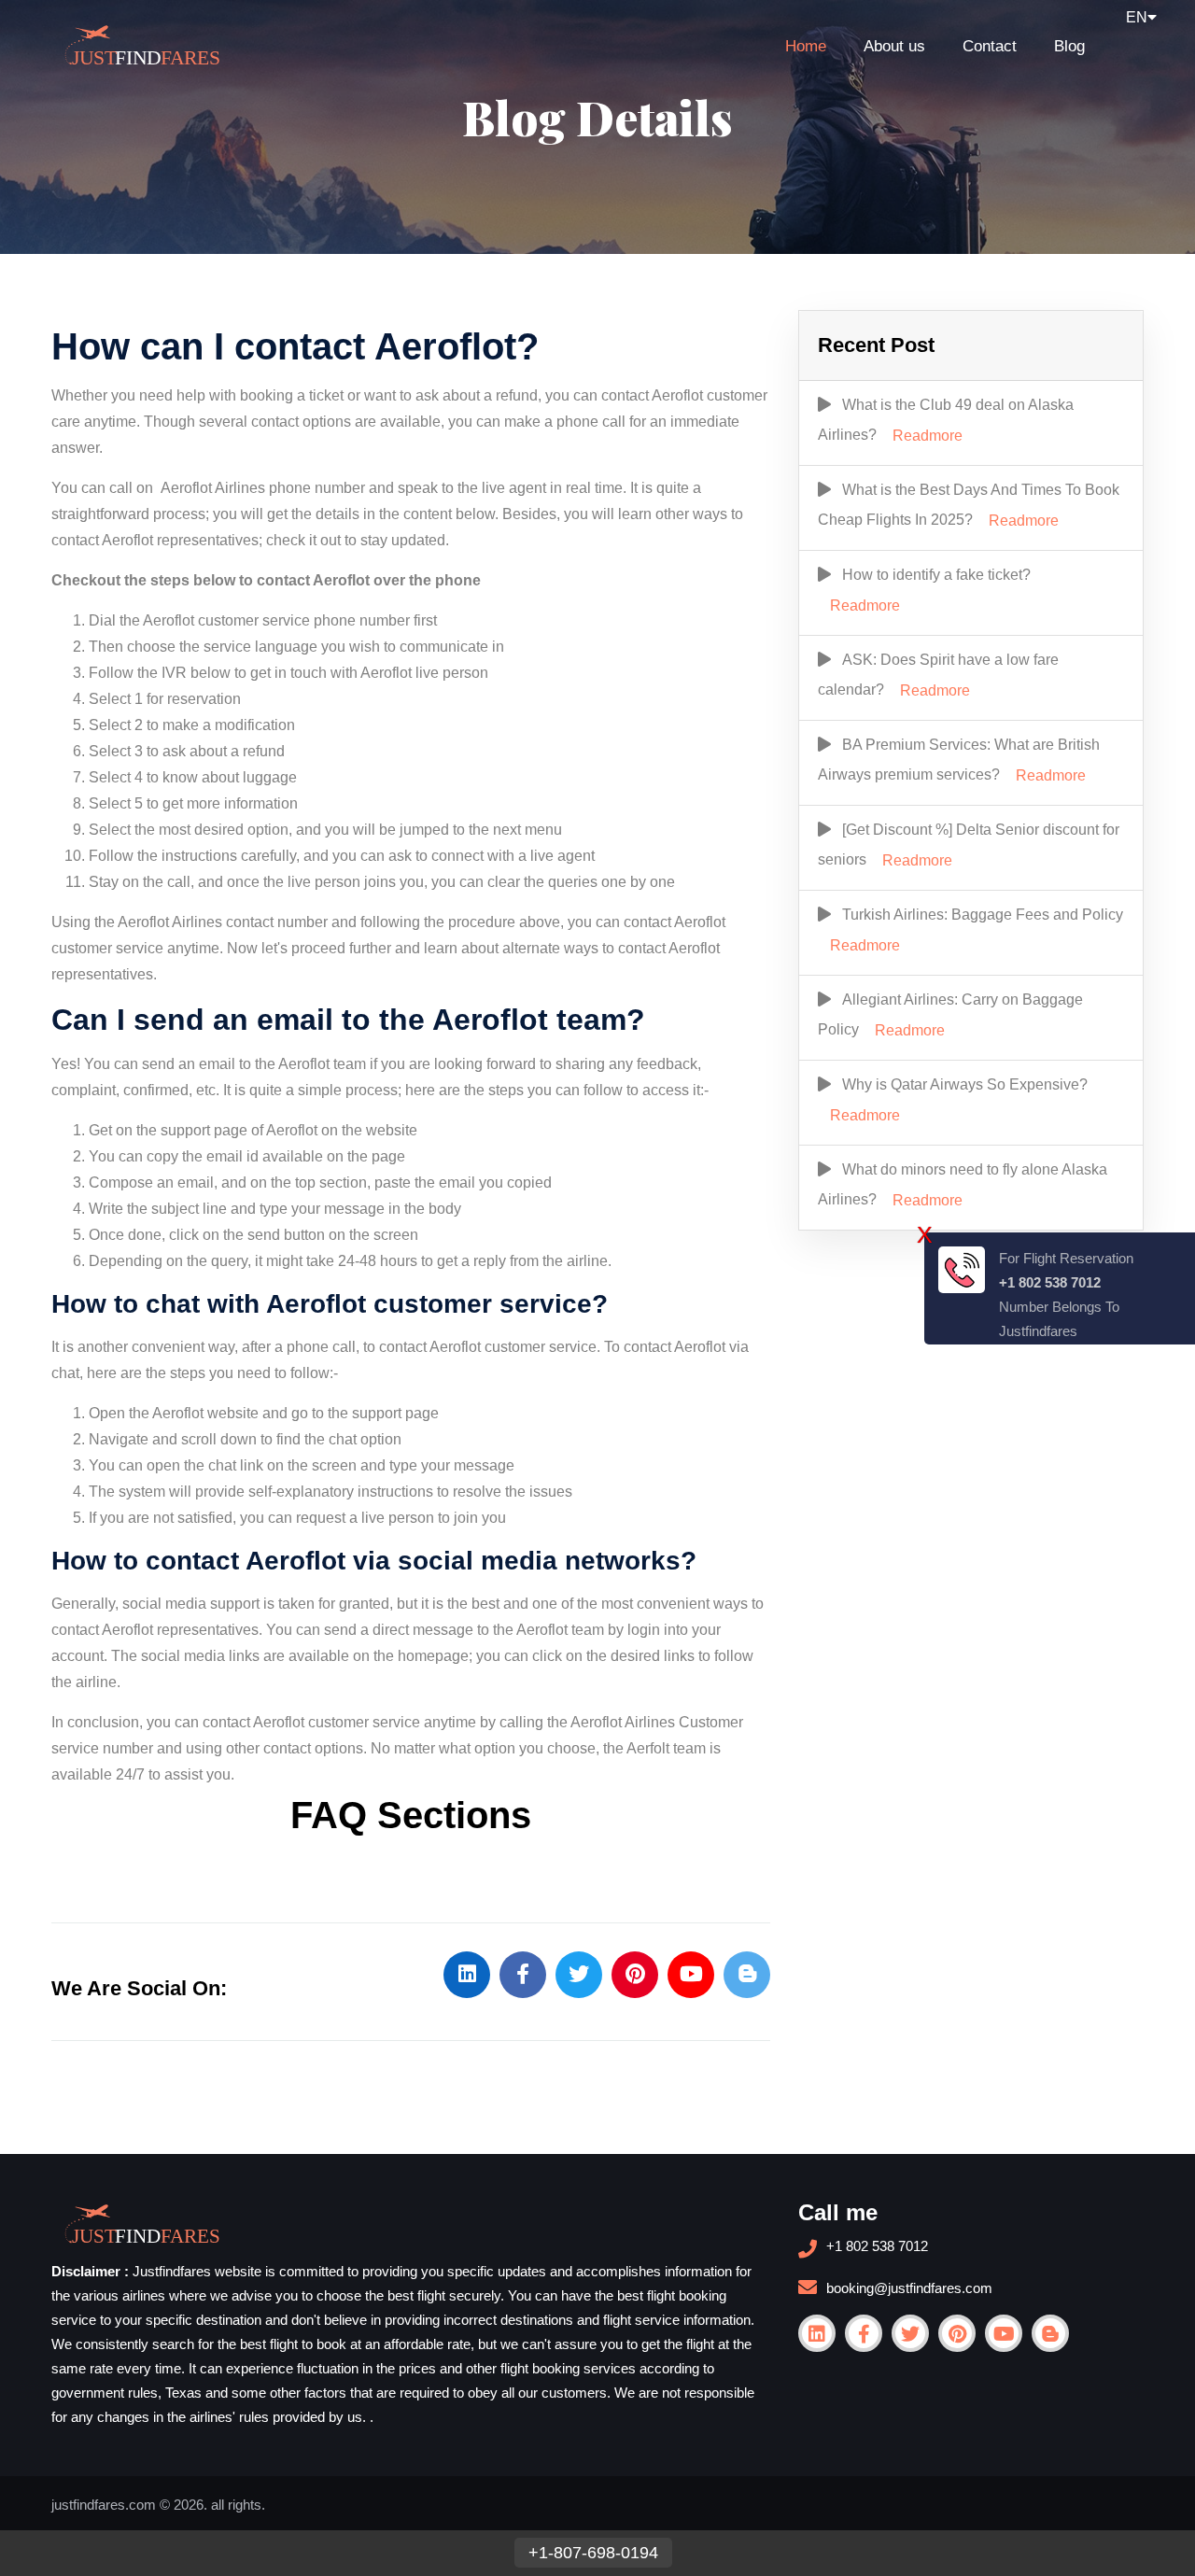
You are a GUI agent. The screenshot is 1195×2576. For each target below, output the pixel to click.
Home (806, 46)
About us (894, 46)
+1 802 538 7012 (877, 2246)
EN (1137, 17)
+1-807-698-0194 (593, 2553)
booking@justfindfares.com (909, 2288)
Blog (1069, 46)
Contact (990, 46)
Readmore (928, 436)
